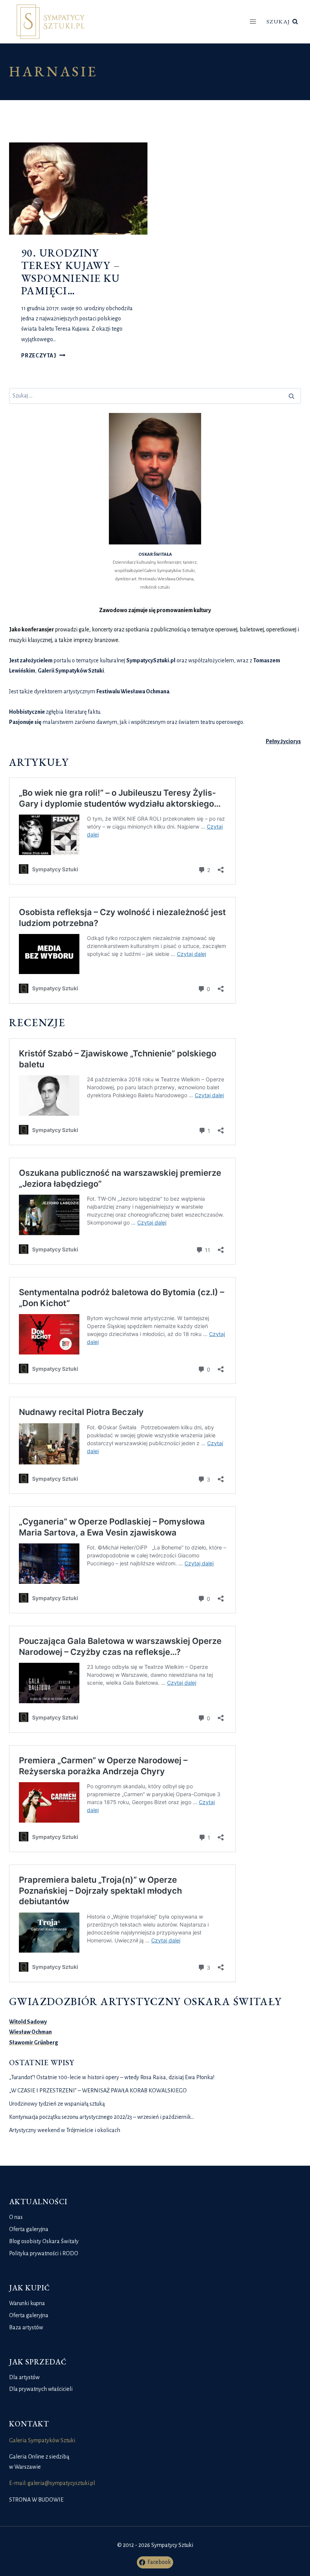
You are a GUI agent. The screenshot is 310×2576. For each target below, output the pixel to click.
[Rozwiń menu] (253, 22)
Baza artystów (26, 2327)
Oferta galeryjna (29, 2229)
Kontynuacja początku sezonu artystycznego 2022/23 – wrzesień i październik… (102, 2117)
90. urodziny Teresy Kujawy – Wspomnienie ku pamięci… (71, 272)
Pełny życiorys (283, 741)
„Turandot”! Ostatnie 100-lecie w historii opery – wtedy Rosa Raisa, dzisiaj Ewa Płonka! (112, 2077)
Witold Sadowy (28, 2022)
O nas (16, 2217)
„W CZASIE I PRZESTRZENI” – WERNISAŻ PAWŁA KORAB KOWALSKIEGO (98, 2090)
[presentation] (78, 189)
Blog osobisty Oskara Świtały (44, 2241)
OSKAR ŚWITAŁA (155, 554)
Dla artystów (24, 2377)
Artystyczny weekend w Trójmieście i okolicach (65, 2130)
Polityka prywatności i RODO (44, 2253)
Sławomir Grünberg (34, 2043)
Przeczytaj (43, 356)
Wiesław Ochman (30, 2032)
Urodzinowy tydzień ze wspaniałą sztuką (57, 2104)
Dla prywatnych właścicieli (41, 2389)
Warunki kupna (27, 2303)
